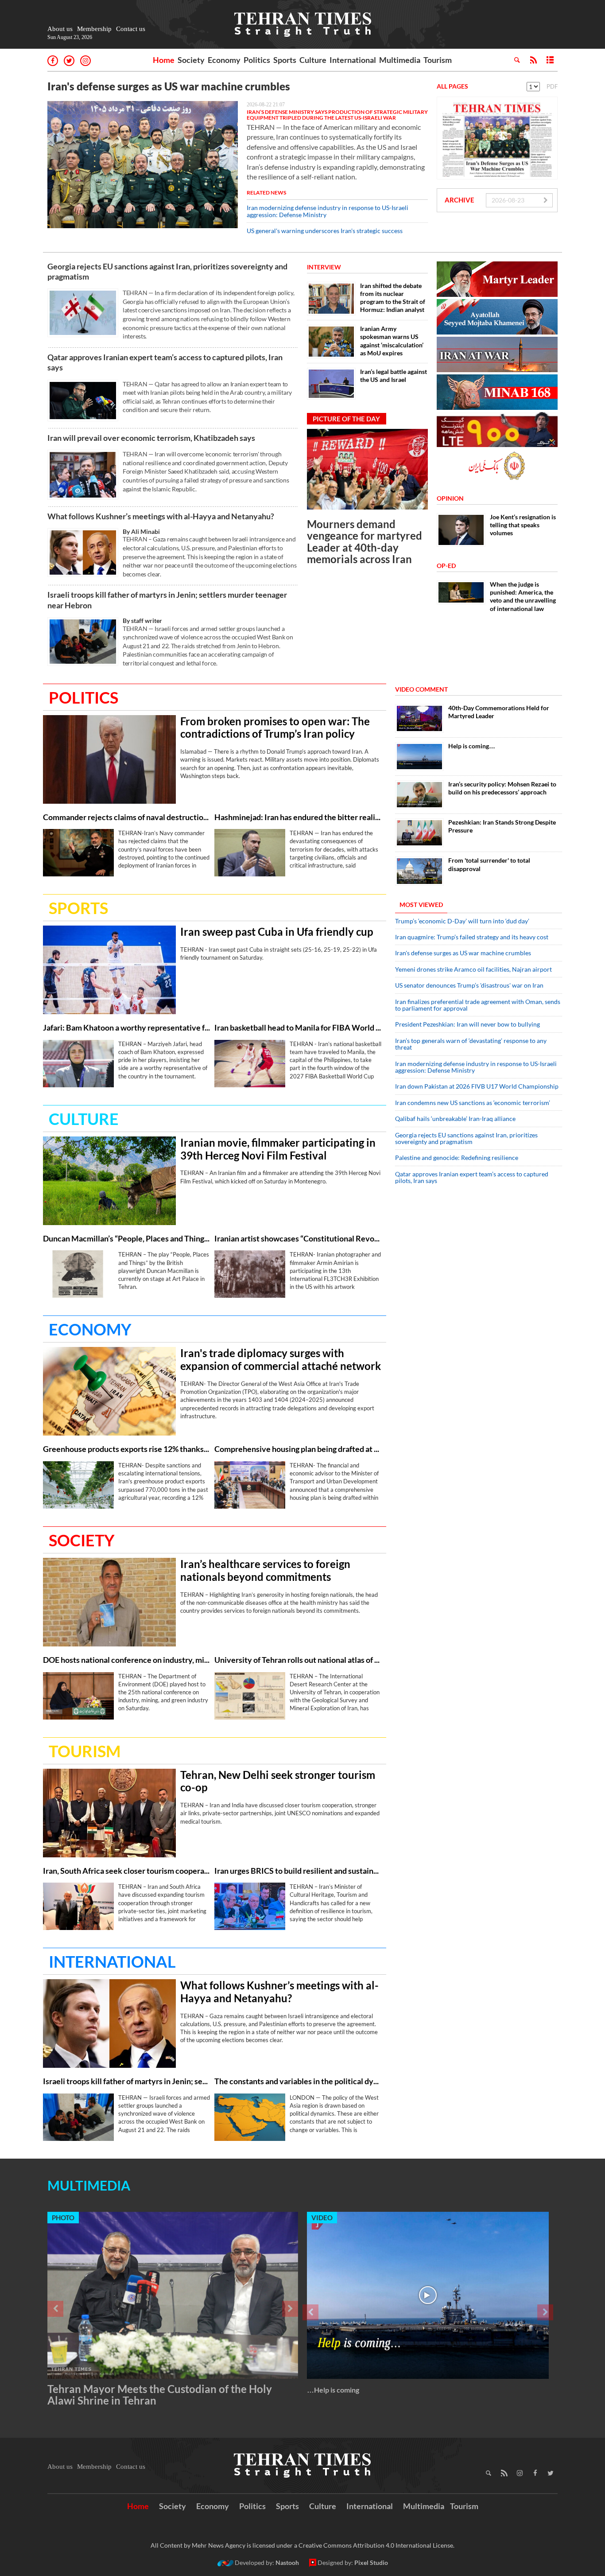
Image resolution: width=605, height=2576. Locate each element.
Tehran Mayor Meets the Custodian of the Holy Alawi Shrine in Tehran (160, 2395)
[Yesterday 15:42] (250, 1696)
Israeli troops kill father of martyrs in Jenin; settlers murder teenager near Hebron (167, 600)
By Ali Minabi (141, 531)
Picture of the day (346, 419)
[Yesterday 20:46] (83, 401)
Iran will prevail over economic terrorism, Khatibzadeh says (151, 438)
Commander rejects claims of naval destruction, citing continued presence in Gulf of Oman (126, 817)
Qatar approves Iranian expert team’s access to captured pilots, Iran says (165, 362)
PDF (552, 86)
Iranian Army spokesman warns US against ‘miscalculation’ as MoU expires (392, 341)
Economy (224, 60)
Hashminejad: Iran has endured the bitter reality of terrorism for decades (298, 817)
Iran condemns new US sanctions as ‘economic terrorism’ (473, 1103)
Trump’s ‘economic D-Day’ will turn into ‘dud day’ (462, 921)
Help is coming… (472, 746)
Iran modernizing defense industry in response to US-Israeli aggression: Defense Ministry (328, 211)
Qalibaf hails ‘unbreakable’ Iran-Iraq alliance (455, 1119)
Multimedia (400, 60)
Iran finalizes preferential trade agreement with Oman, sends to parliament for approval (478, 1005)
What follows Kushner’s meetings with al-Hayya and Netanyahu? (161, 516)
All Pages (452, 86)
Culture (313, 60)
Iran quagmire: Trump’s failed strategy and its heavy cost (472, 937)
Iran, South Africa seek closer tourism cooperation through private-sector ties (126, 1871)
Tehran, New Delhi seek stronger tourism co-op (278, 1781)
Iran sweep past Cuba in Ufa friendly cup (277, 932)
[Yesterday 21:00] (78, 853)
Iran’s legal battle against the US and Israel (394, 376)
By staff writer (142, 621)
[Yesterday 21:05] (250, 853)
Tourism (438, 60)
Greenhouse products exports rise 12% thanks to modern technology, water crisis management (126, 1449)
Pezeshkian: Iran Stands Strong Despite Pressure (502, 826)
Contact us (131, 29)
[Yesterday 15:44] (78, 1696)
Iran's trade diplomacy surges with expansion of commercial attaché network (281, 1360)
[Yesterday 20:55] (83, 475)
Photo (63, 2218)
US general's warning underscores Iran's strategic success (325, 231)
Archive (460, 200)
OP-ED (446, 566)
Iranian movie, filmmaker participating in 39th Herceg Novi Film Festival (278, 1149)
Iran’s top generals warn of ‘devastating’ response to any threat (471, 1044)
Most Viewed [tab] (421, 905)
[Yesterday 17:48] (78, 1906)
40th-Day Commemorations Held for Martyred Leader (499, 712)
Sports (285, 60)
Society (191, 60)
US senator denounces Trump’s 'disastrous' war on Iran (469, 985)
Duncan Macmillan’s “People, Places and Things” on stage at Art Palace (126, 1239)
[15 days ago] (419, 833)
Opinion (450, 498)
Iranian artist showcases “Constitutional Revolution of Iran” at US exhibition (298, 1239)
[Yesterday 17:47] (109, 1813)
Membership (94, 29)
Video (322, 2218)
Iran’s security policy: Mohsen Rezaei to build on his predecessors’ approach (502, 788)
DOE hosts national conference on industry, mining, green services (126, 1660)
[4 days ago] (419, 757)
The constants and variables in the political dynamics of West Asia (298, 2081)
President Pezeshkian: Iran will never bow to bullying (467, 1024)
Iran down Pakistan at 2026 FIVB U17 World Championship (477, 1086)
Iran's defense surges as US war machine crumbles (169, 86)
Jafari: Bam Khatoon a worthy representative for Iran (126, 1028)
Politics (257, 60)
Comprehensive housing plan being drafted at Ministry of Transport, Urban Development (298, 1449)
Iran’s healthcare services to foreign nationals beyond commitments (265, 1570)
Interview (324, 267)
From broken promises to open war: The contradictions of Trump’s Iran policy (275, 728)
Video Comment (421, 689)
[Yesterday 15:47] (109, 1602)
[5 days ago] (419, 795)
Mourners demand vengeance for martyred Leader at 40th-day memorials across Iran (365, 541)
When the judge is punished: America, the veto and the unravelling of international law (523, 596)
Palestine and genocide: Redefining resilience (457, 1158)
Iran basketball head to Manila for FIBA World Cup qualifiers (298, 1028)
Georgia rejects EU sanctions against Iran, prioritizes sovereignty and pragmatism (167, 271)
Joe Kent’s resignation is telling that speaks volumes (523, 525)
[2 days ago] (250, 1906)
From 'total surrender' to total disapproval (489, 864)
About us (60, 29)
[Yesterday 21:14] (109, 1181)
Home (164, 60)
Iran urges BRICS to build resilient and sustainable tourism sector (298, 1871)
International (353, 60)
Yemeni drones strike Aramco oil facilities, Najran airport (473, 969)
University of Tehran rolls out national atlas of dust (298, 1660)
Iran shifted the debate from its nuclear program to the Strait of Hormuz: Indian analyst (393, 298)
